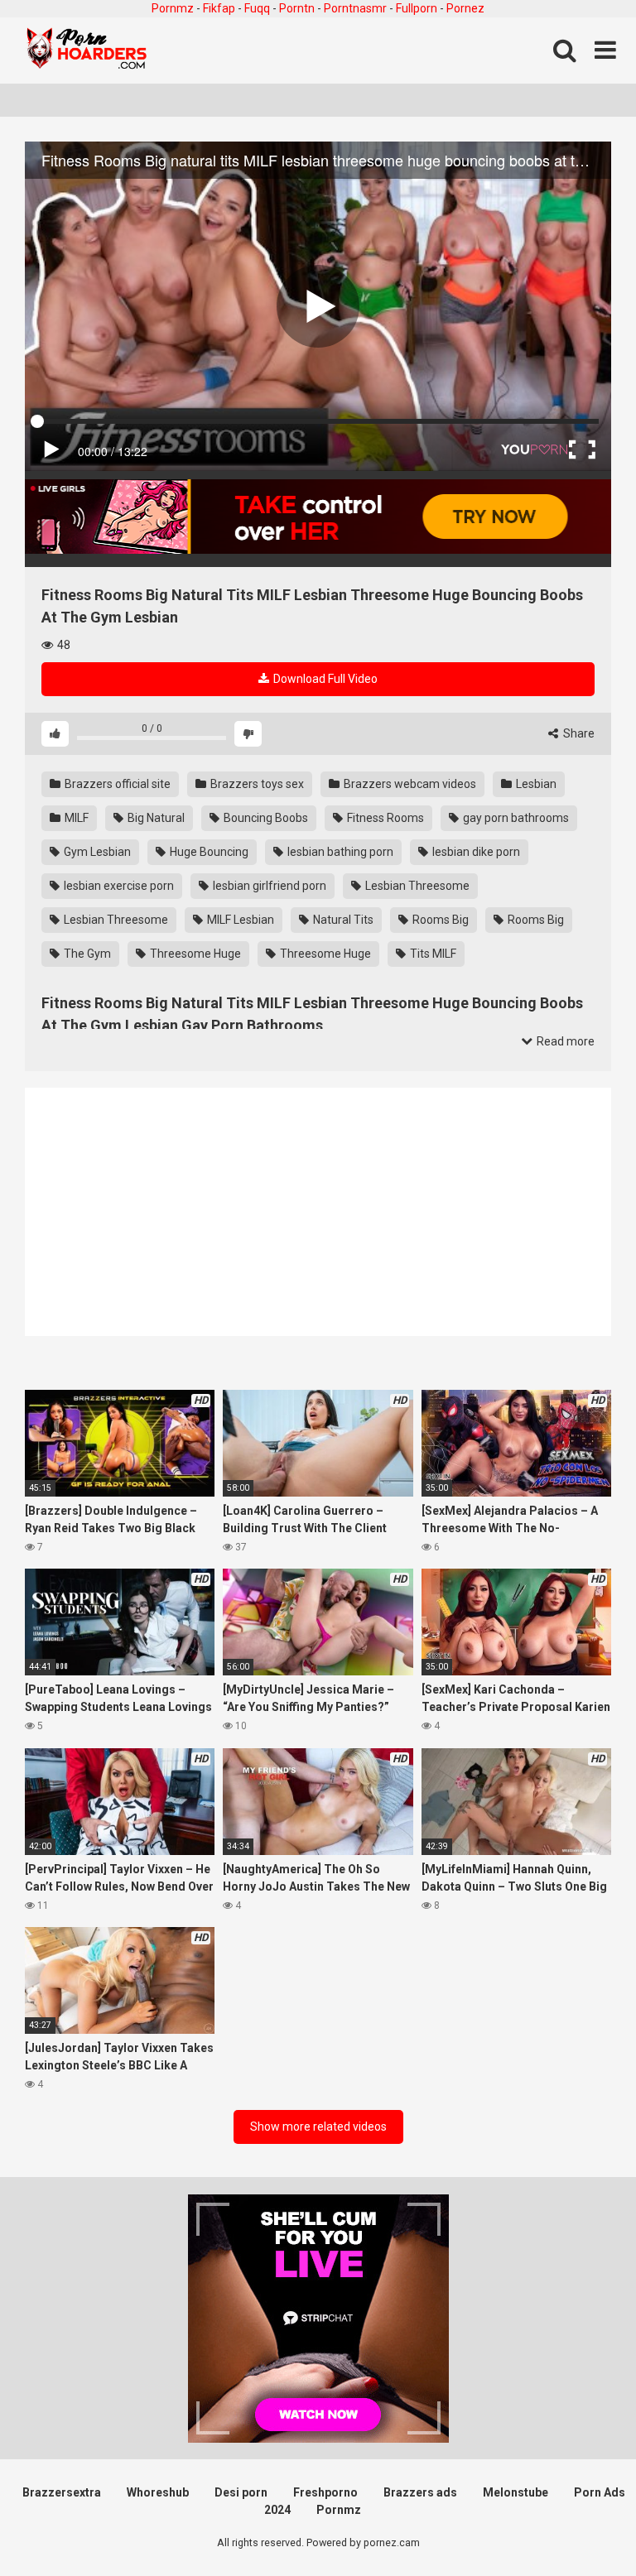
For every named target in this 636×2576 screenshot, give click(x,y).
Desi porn (241, 2492)
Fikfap (219, 8)
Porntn (297, 8)
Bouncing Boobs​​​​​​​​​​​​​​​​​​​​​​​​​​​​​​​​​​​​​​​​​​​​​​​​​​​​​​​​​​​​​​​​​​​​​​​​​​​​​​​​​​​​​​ (265, 818)
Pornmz (173, 8)
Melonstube (516, 2492)
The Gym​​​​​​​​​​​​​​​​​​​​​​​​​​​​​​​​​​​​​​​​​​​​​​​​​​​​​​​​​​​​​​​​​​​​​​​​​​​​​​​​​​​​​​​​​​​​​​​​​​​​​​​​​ (86, 954)
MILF (75, 818)
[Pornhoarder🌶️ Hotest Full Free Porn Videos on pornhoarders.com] (87, 50)
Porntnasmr (355, 8)
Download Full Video (324, 679)
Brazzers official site (116, 784)
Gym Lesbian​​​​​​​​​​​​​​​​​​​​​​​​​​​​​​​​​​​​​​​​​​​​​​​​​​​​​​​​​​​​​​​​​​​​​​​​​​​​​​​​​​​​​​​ (96, 852)
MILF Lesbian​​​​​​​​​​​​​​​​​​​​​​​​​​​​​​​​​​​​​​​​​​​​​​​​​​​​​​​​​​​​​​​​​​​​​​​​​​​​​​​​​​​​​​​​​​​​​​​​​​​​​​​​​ (239, 920)
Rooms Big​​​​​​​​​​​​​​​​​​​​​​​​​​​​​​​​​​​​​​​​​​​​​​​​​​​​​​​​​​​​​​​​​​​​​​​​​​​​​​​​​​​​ (439, 920)
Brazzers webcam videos (409, 784)
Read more (564, 1041)
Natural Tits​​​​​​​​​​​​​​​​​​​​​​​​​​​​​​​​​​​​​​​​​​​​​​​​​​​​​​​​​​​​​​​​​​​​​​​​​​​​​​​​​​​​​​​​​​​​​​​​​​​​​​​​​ (342, 920)
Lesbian (535, 784)
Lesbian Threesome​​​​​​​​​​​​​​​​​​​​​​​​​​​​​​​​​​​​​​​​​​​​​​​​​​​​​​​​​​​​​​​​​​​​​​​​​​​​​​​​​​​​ (416, 886)
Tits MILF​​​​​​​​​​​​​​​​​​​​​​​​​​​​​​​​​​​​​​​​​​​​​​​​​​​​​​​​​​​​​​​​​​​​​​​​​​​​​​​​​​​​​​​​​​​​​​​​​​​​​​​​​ (432, 954)
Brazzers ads (420, 2492)
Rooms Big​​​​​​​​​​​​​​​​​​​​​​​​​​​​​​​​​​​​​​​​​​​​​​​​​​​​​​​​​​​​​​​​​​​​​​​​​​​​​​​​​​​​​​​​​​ (535, 920)
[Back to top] (581, 2526)
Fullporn (417, 8)
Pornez (465, 8)
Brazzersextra (62, 2492)
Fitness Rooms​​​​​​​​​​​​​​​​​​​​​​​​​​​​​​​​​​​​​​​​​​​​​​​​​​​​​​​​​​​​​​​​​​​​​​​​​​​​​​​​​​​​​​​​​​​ (384, 818)
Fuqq (257, 8)
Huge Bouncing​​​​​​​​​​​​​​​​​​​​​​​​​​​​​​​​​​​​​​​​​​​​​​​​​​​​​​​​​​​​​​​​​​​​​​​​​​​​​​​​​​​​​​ (208, 852)
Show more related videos (318, 2127)
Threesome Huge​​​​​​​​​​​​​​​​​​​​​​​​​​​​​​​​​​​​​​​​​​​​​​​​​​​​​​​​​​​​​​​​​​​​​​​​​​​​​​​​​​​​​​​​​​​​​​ (194, 954)
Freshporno (325, 2492)
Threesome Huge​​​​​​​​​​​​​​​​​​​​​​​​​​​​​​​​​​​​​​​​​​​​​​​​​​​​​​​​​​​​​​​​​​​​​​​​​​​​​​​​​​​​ (324, 954)
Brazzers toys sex (256, 784)
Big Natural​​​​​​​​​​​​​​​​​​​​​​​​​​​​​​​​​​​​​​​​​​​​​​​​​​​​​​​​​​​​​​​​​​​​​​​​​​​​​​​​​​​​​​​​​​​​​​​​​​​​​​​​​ (155, 818)
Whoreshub (158, 2492)
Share (578, 733)
